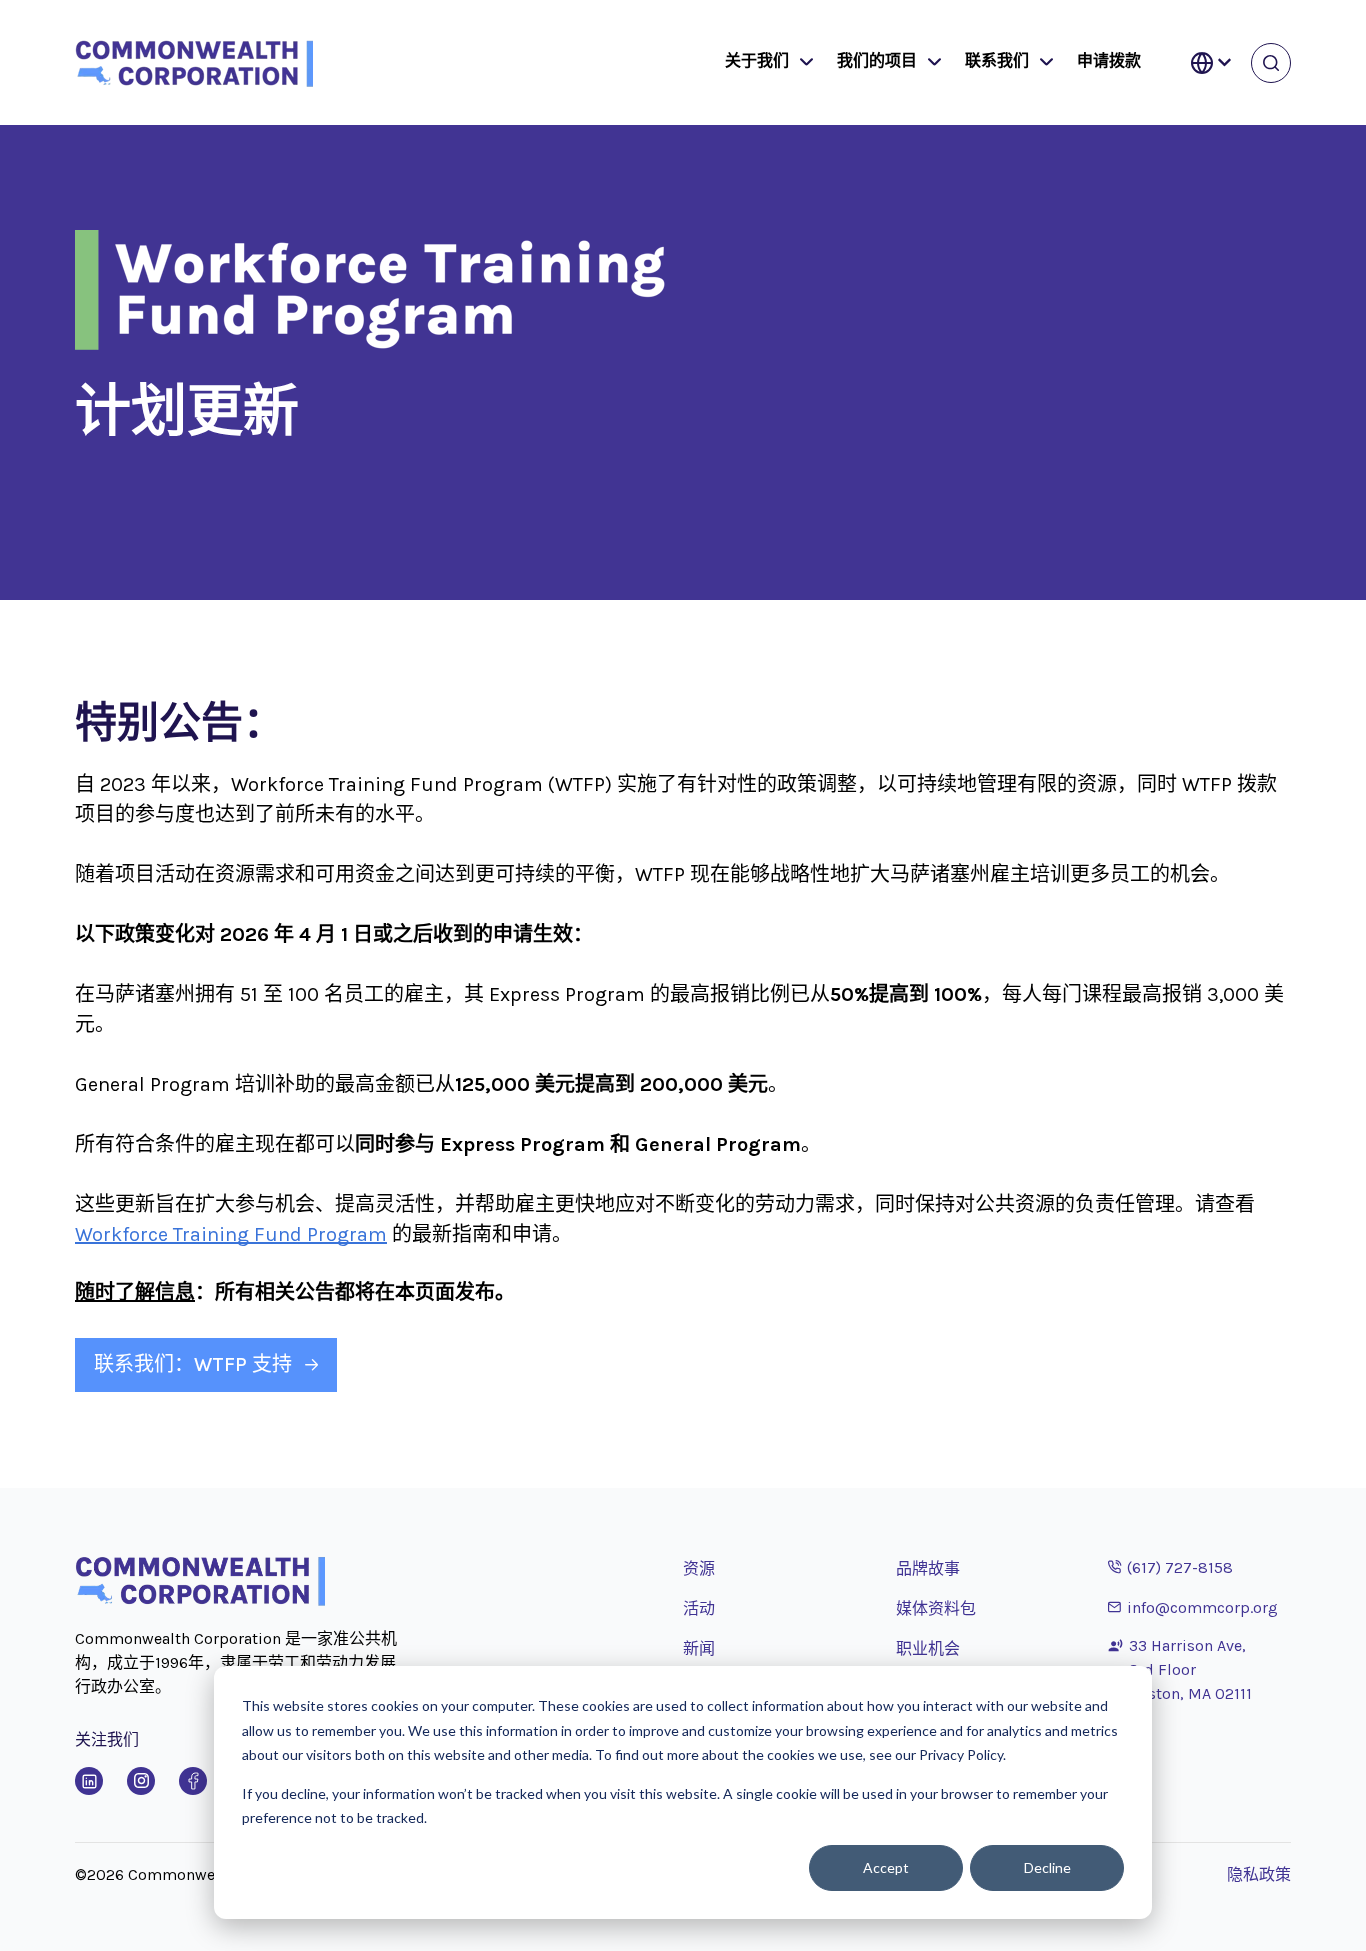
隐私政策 (1259, 1874)
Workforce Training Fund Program (231, 1234)
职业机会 (928, 1648)
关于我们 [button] (757, 60)
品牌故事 (928, 1568)
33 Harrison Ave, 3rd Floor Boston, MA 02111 (1190, 1669)
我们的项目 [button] (877, 60)
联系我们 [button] (997, 60)
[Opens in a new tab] (89, 1781)
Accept (886, 1867)
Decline (1047, 1867)
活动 (699, 1608)
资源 (699, 1568)
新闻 (699, 1648)
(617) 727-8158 (1170, 1567)
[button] (802, 63)
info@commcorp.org (1193, 1607)
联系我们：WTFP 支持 (193, 1364)
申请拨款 (1109, 60)
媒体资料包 (936, 1608)
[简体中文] (1211, 63)
